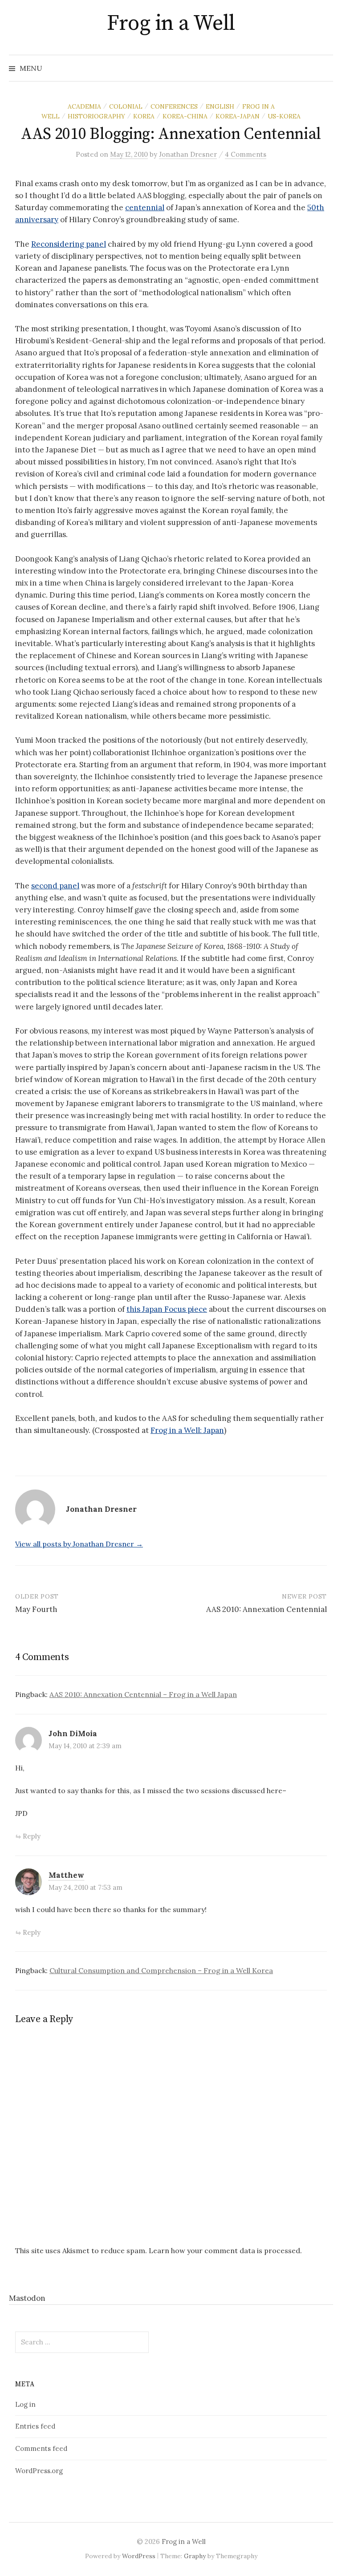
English (220, 106)
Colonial (126, 106)
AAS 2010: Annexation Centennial (267, 1609)
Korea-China (185, 116)
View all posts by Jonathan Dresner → (79, 1544)
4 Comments (246, 154)
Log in (25, 2404)
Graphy (195, 2556)
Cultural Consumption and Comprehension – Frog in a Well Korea (161, 1970)
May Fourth (36, 1609)
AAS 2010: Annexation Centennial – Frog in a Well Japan (143, 1694)
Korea (144, 116)
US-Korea (284, 116)
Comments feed (41, 2448)
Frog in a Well (171, 24)
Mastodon (27, 2298)
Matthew (66, 1875)
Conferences (174, 106)
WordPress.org (39, 2471)
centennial (145, 208)
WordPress (139, 2556)
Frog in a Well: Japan (187, 1430)
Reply (32, 1836)
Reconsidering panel (69, 244)
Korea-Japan (238, 116)
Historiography (96, 116)
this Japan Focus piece (167, 1309)
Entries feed (35, 2426)
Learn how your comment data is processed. (225, 2250)
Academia (84, 106)
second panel (55, 886)
